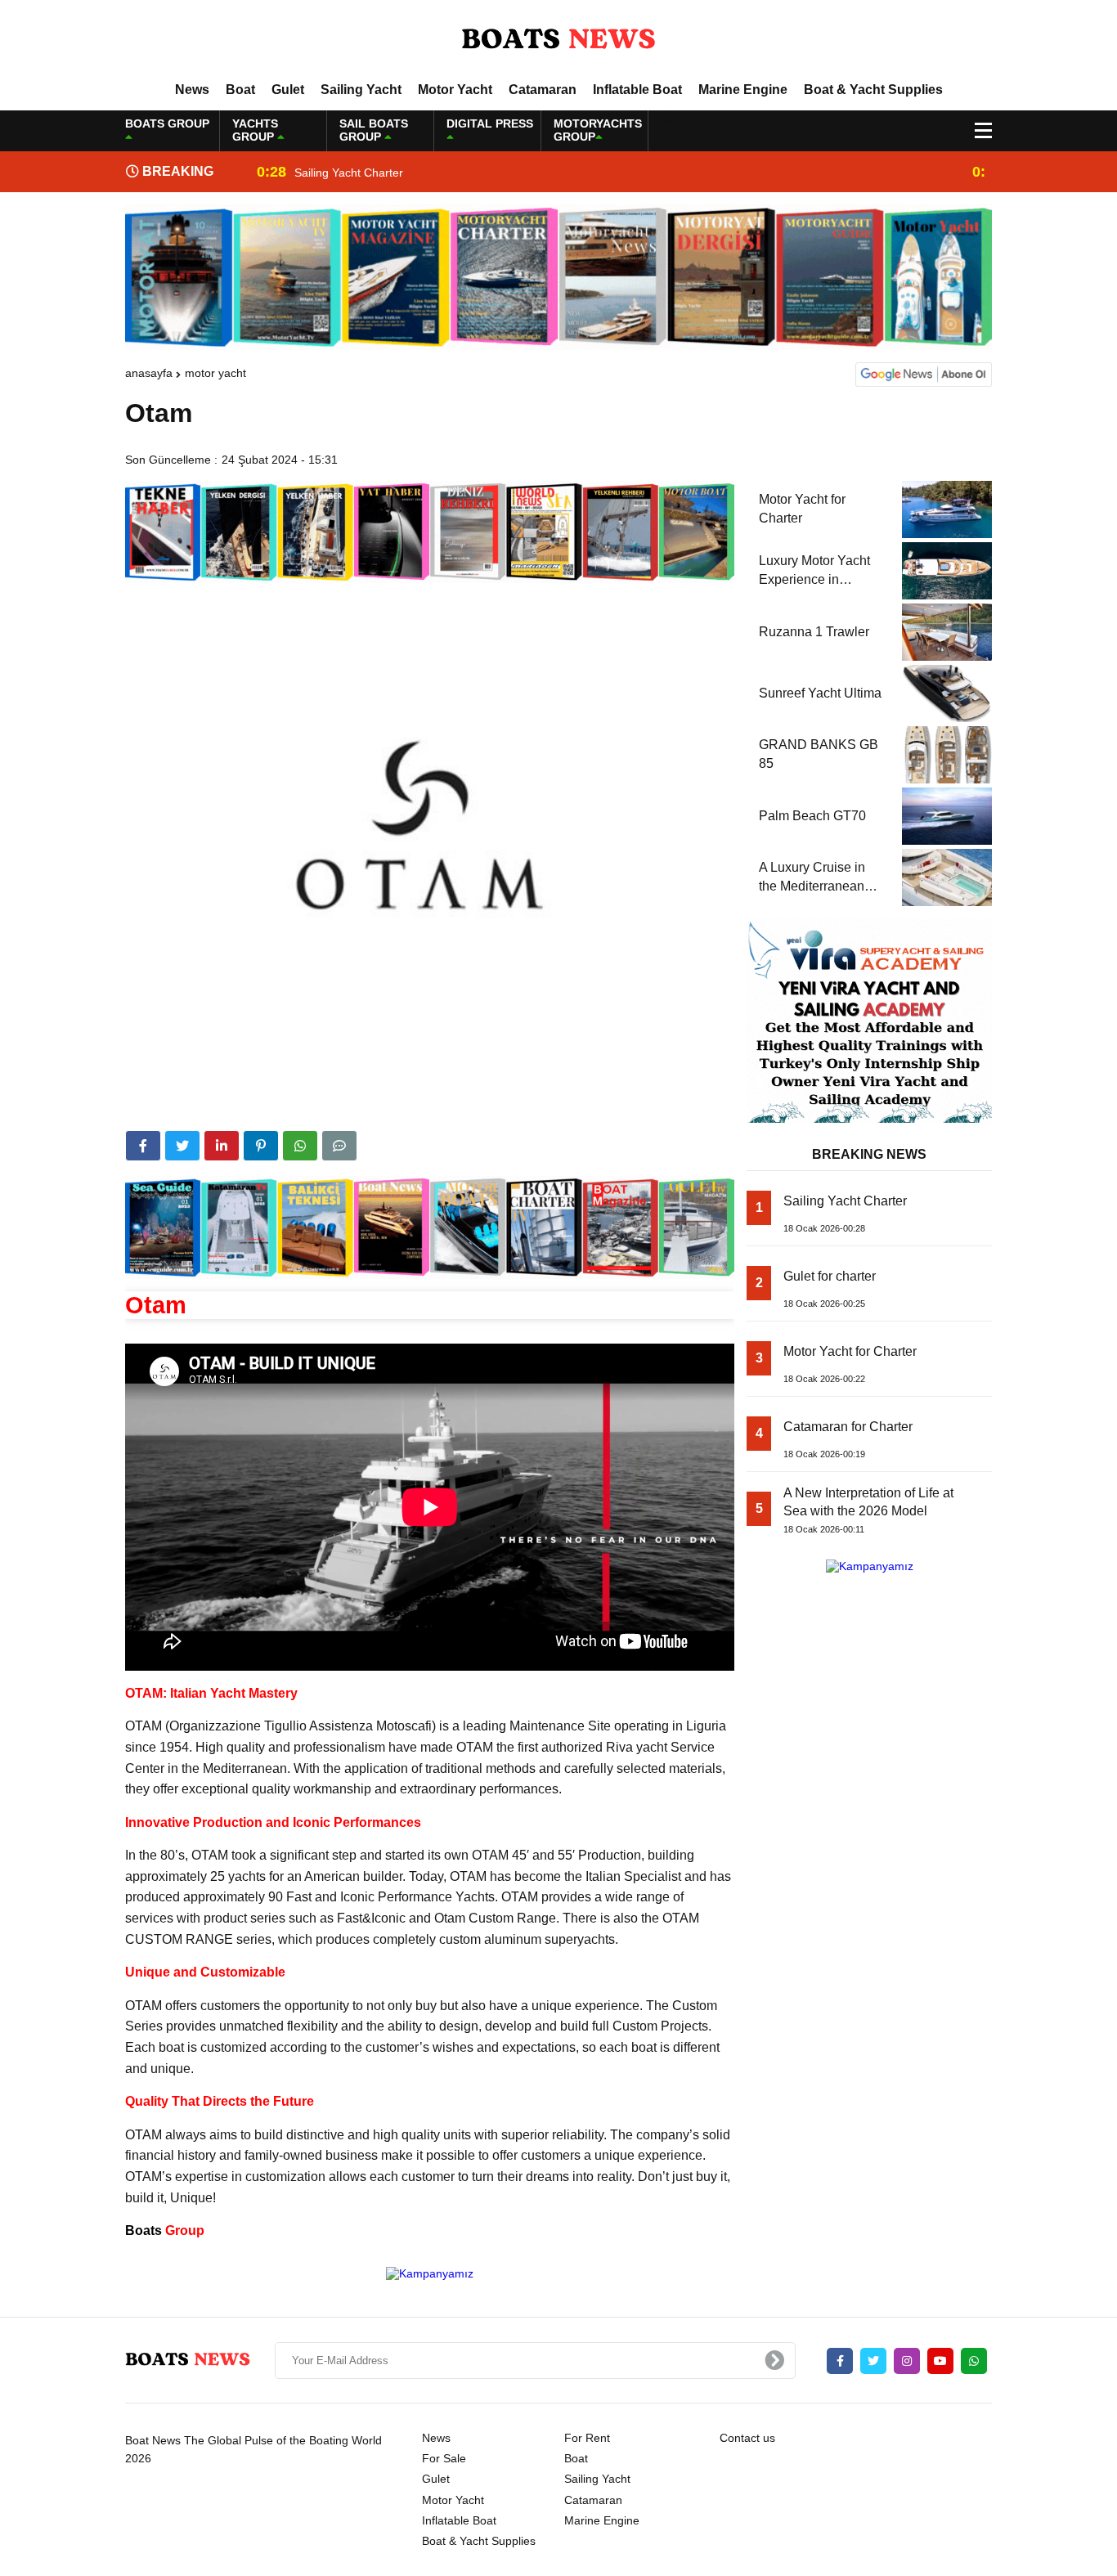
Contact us (747, 2438)
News (192, 90)
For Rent (587, 2438)
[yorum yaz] (339, 1146)
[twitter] (182, 1146)
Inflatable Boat (637, 90)
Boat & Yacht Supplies (873, 90)
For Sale (444, 2458)
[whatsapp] (974, 2361)
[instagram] (907, 2361)
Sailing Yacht (361, 90)
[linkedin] (222, 1146)
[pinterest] (261, 1146)
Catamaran (543, 90)
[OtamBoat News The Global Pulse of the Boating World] (558, 40)
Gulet (288, 90)
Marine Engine (743, 90)
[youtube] (940, 2361)
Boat (240, 90)
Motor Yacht (455, 90)
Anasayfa (149, 373)
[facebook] (143, 1146)
